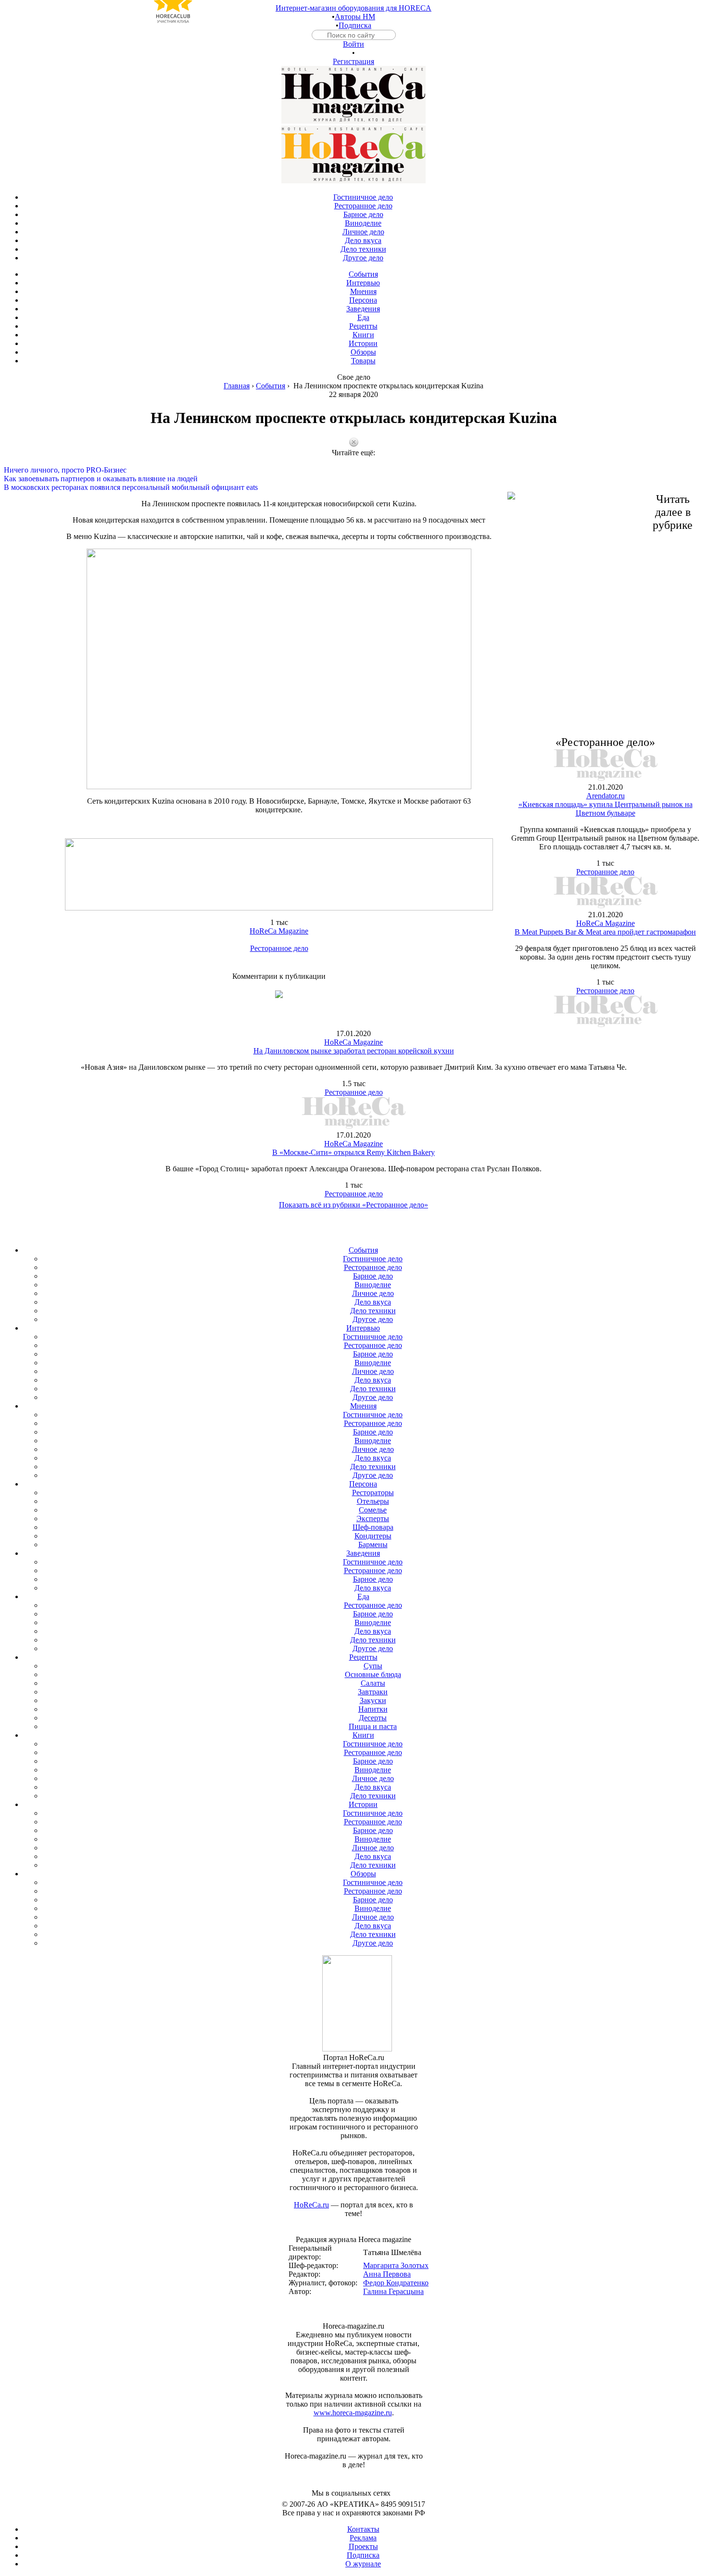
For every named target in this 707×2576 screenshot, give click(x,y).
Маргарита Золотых (396, 2265)
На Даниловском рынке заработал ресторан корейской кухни (354, 1051)
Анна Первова (387, 2274)
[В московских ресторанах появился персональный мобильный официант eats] (353, 479)
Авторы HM (355, 17)
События (271, 386)
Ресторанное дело (279, 948)
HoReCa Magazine (279, 931)
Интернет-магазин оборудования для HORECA (353, 8)
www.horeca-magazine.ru (353, 2413)
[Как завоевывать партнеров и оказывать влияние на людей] (353, 470)
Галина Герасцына (393, 2291)
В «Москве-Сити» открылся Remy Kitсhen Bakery (353, 1152)
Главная (237, 386)
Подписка (355, 25)
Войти (353, 44)
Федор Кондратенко (396, 2283)
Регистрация (353, 61)
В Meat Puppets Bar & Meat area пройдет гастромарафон (605, 932)
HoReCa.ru (311, 2205)
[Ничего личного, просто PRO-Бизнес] (353, 461)
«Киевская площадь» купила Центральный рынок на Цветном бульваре (606, 809)
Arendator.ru (606, 796)
